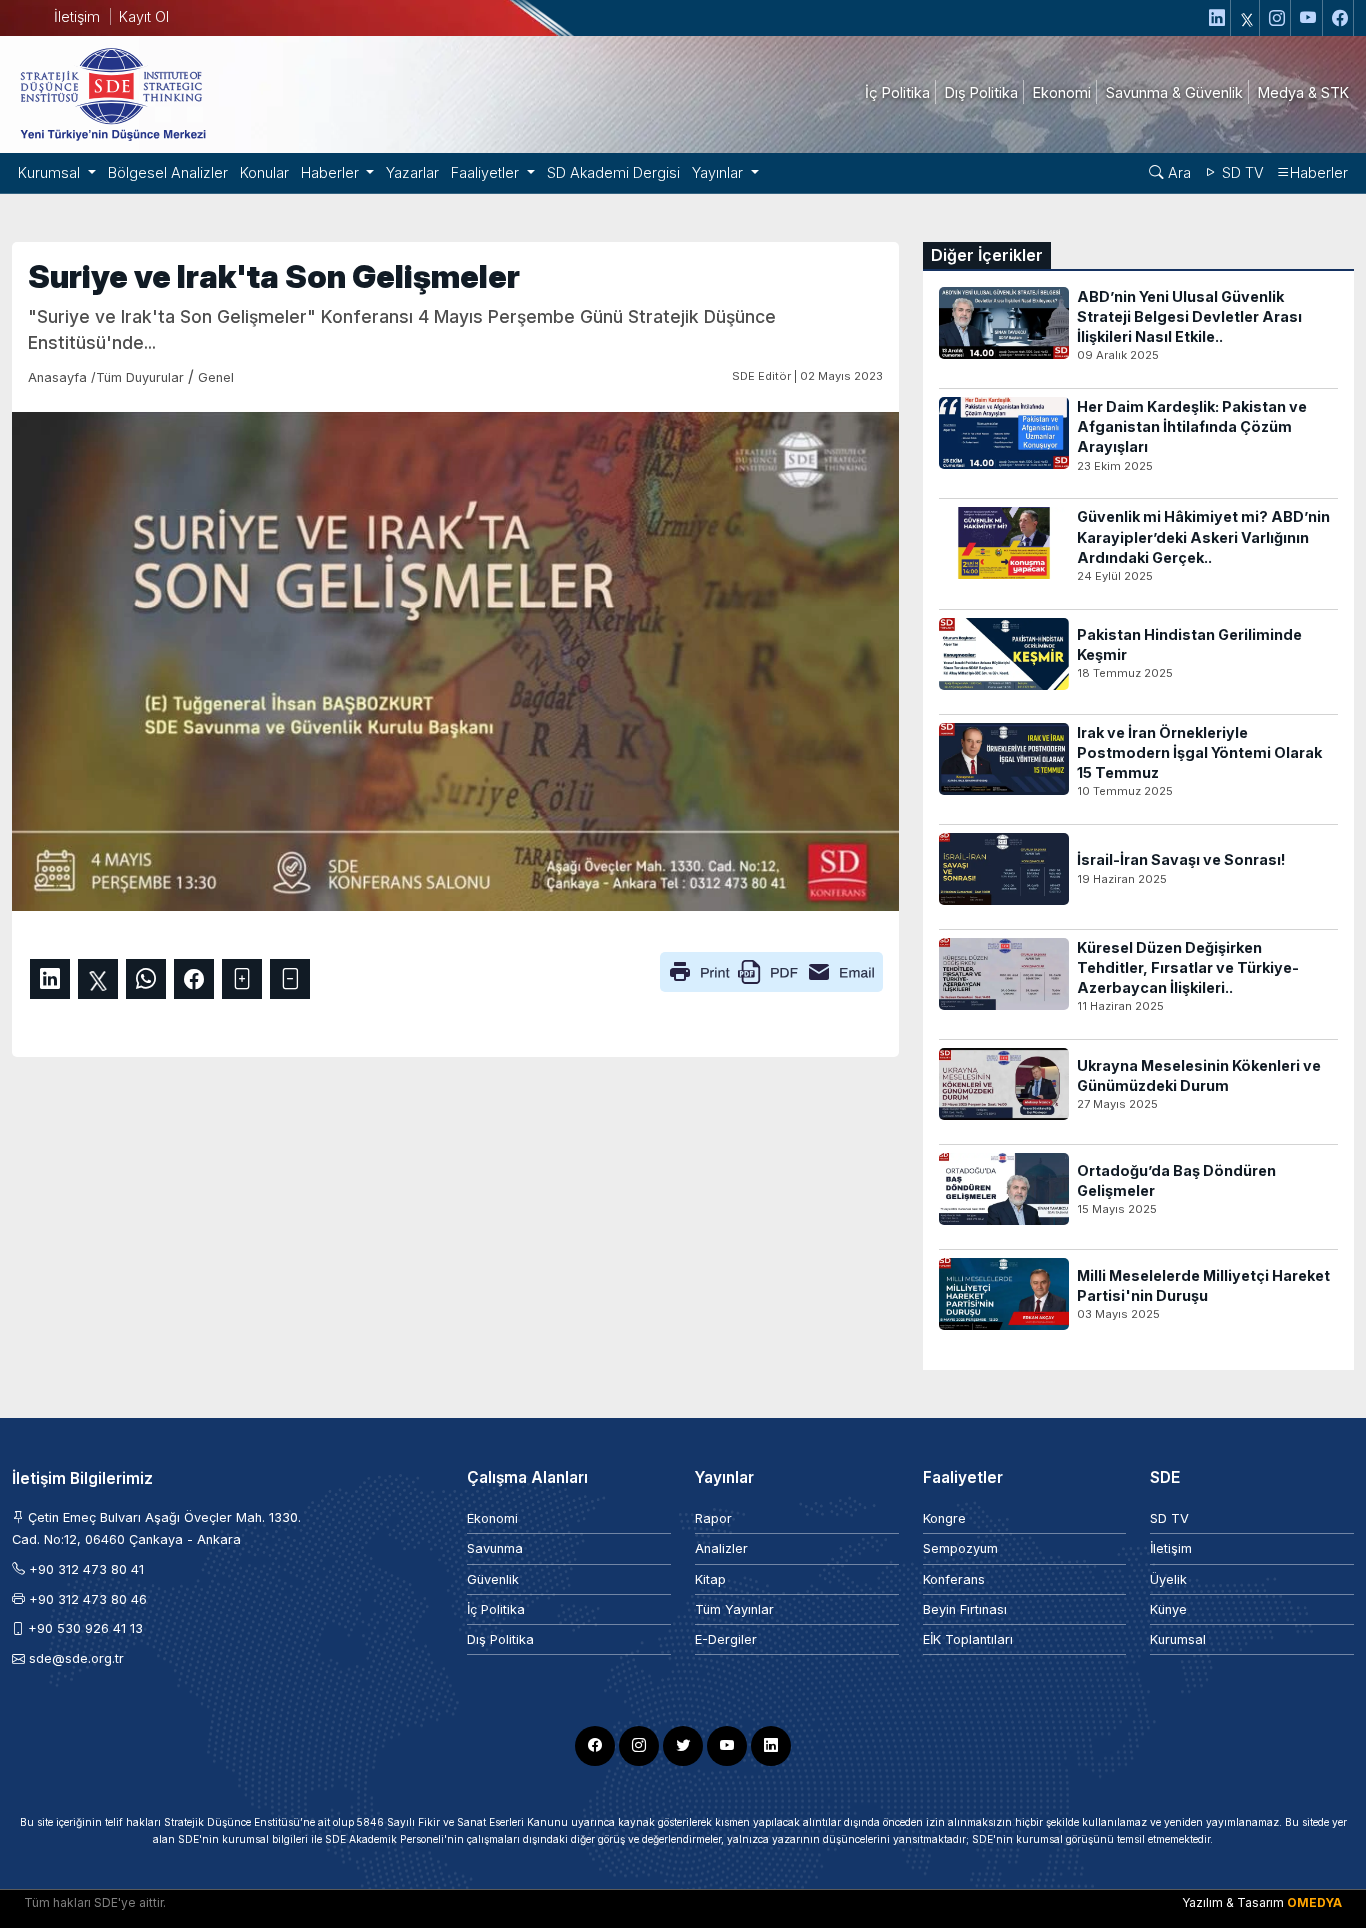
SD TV (1241, 172)
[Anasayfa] (112, 93)
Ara (1177, 172)
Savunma (495, 1548)
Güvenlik (493, 1579)
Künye (1168, 1609)
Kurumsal (1178, 1639)
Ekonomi (492, 1518)
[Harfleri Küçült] (290, 979)
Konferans (954, 1579)
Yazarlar (412, 172)
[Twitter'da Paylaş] (98, 979)
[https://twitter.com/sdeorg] (1247, 18)
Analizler (721, 1548)
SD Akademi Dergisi (613, 172)
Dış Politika (500, 1639)
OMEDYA (1314, 1902)
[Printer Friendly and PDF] (771, 971)
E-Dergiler (726, 1639)
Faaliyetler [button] (487, 172)
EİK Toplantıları (968, 1639)
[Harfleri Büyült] (242, 979)
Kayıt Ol (144, 16)
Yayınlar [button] (719, 172)
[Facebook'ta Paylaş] (194, 979)
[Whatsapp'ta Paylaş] (146, 979)
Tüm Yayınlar (734, 1609)
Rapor (713, 1518)
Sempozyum (960, 1548)
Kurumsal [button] (51, 172)
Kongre (944, 1518)
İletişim (77, 16)
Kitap (710, 1579)
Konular (264, 172)
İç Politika (496, 1609)
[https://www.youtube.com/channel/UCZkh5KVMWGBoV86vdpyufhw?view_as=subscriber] (1309, 18)
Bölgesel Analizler (168, 172)
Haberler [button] (332, 172)
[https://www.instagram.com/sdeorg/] (1277, 18)
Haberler (1319, 172)
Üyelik (1168, 1579)
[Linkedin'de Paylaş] (50, 979)
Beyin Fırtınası (965, 1609)
